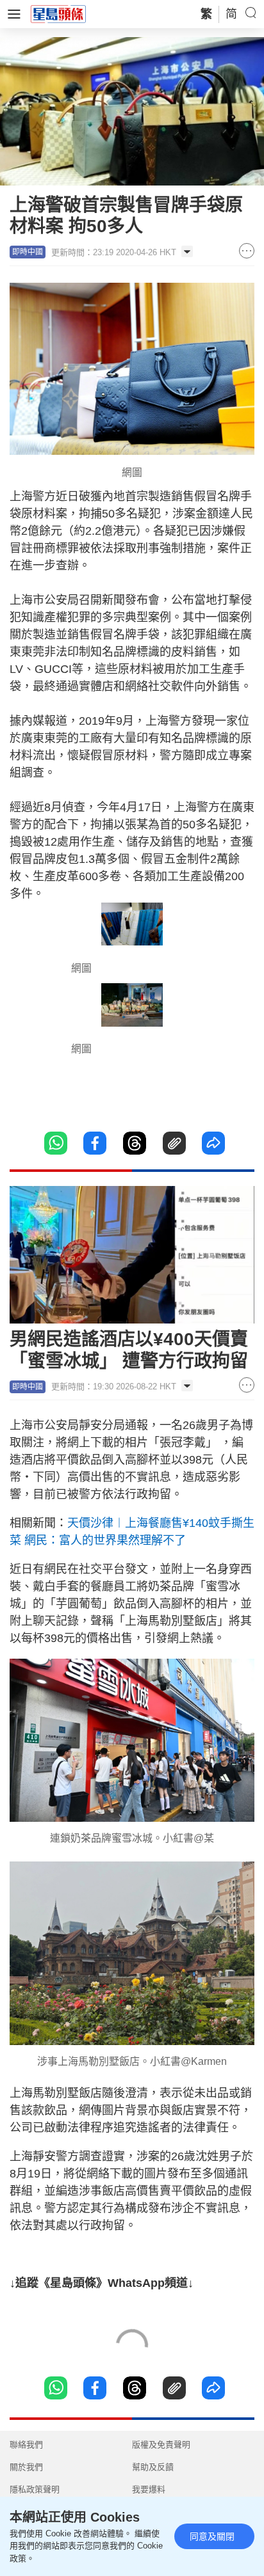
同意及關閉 (212, 2536)
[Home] (58, 13)
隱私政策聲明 (35, 2489)
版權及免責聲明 (161, 2445)
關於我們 (26, 2467)
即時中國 (28, 252)
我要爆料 (149, 2489)
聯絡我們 (26, 2445)
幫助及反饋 (153, 2467)
